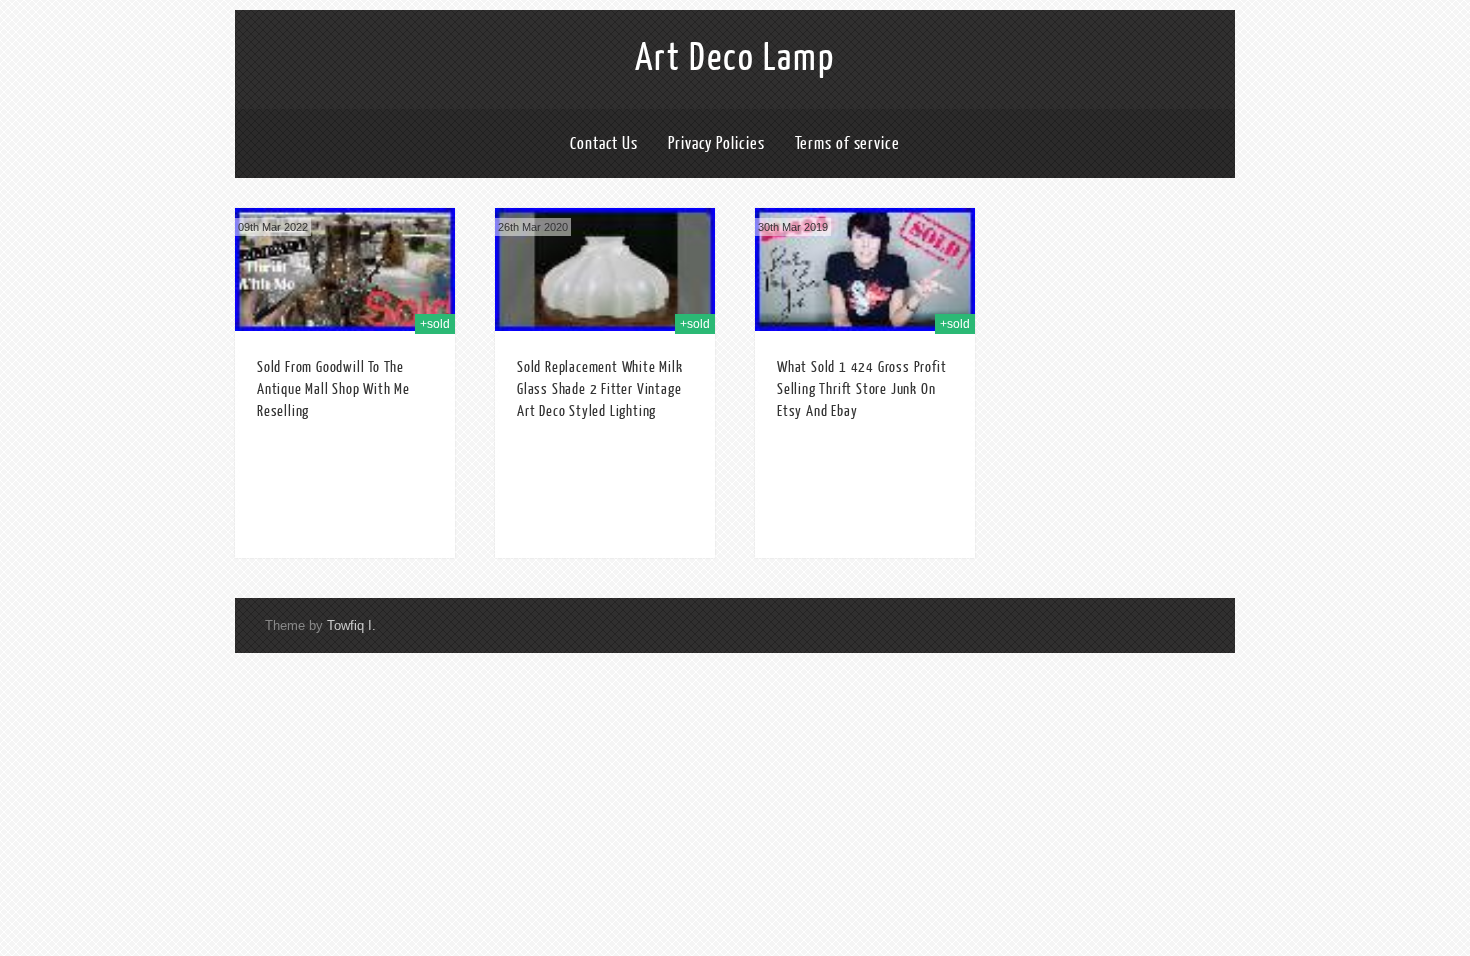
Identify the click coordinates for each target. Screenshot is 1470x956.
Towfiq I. (351, 625)
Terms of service (847, 143)
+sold (435, 324)
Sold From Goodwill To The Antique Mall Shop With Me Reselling (333, 389)
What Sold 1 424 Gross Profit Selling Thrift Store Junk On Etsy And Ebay (861, 389)
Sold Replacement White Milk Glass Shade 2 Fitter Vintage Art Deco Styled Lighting (600, 389)
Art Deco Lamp (735, 58)
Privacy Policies (716, 143)
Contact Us (604, 143)
